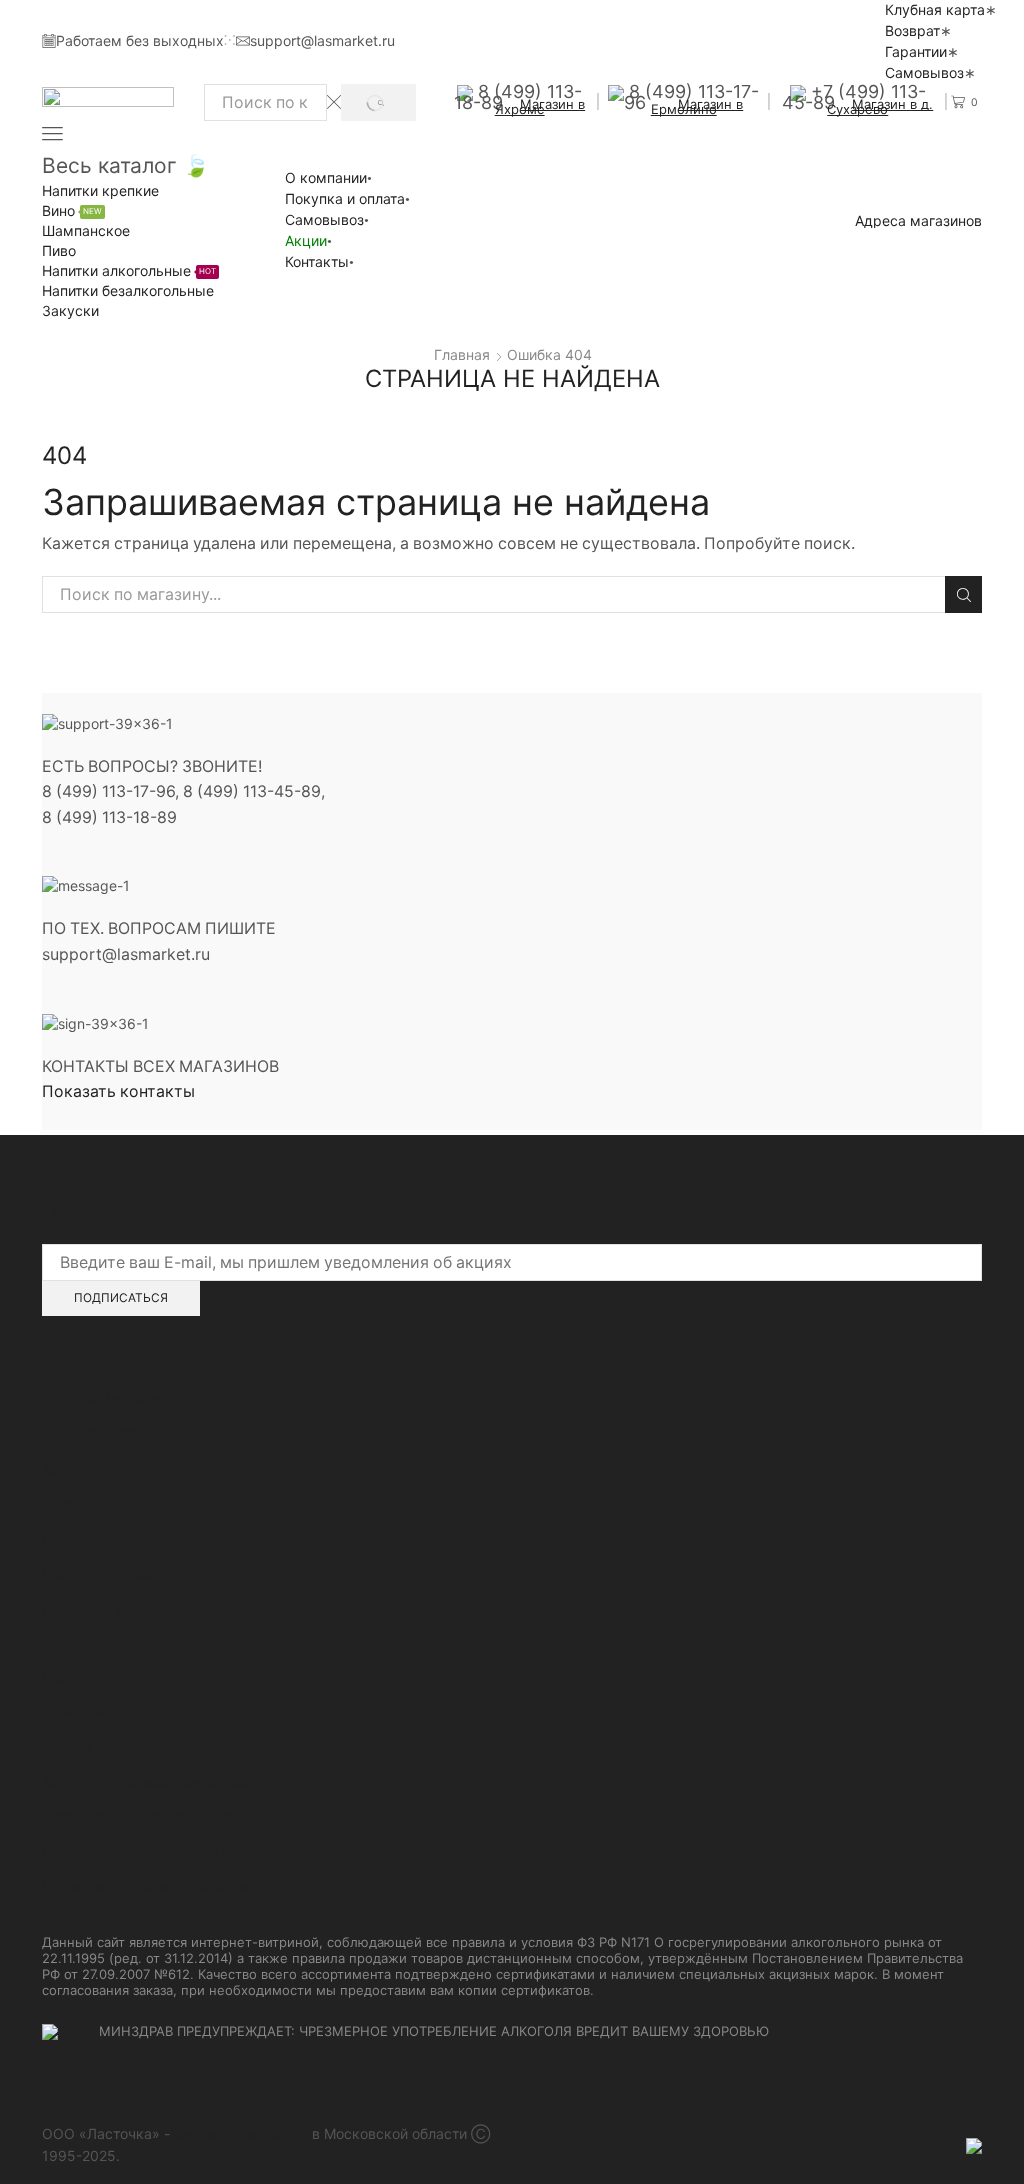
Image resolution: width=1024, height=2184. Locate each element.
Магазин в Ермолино (697, 106)
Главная (462, 354)
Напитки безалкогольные (128, 290)
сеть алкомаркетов (241, 2133)
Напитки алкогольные (129, 270)
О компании (326, 177)
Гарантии (916, 51)
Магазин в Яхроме (540, 106)
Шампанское (86, 230)
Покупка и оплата (345, 198)
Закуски (70, 310)
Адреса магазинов (918, 221)
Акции (306, 240)
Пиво (59, 250)
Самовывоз (924, 72)
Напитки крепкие (100, 190)
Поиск (963, 594)
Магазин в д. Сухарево (880, 106)
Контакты (317, 261)
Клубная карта (935, 9)
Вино (72, 210)
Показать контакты (118, 1091)
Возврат (912, 30)
